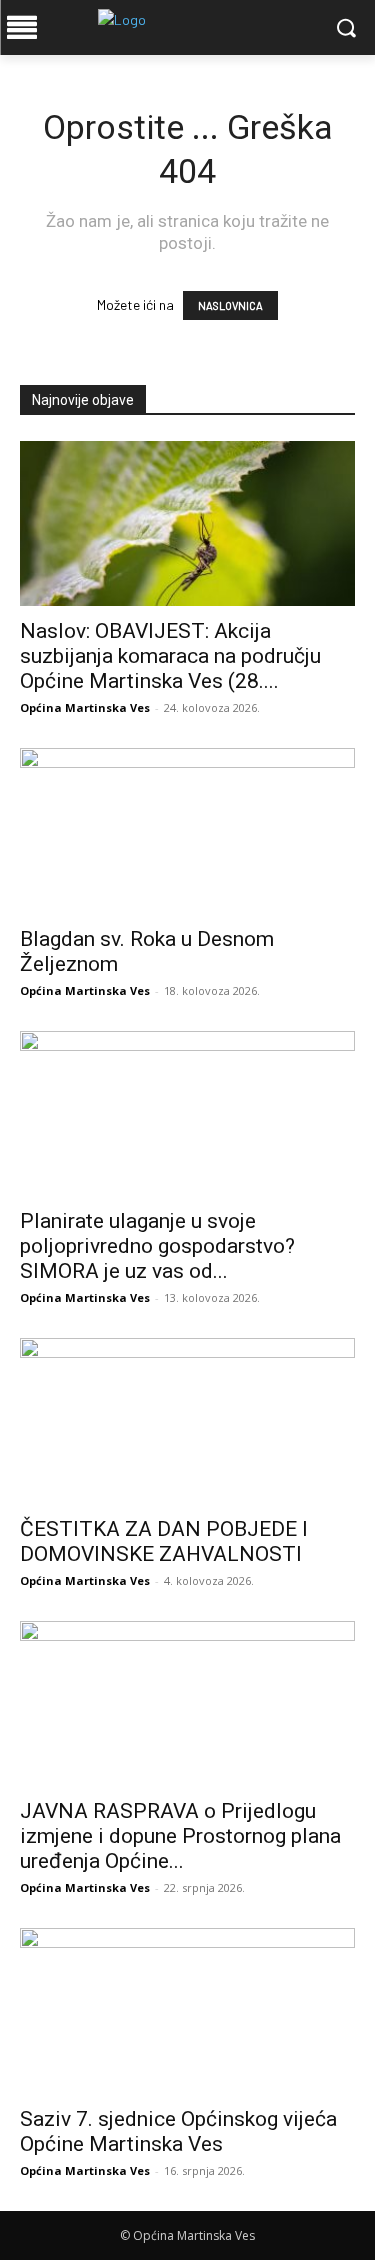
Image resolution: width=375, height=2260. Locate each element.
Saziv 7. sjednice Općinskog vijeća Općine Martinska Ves (178, 2131)
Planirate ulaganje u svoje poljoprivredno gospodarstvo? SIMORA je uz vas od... (157, 1246)
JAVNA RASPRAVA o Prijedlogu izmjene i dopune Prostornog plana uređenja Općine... (180, 1836)
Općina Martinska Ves (85, 707)
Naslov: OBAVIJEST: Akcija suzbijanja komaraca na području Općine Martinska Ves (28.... (170, 656)
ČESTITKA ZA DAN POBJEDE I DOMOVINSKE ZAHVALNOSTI (164, 1541)
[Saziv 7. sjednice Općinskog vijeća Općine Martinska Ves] (187, 2010)
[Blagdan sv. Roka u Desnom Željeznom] (187, 830)
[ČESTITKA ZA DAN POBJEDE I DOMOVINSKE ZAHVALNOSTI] (187, 1420)
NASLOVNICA (230, 305)
